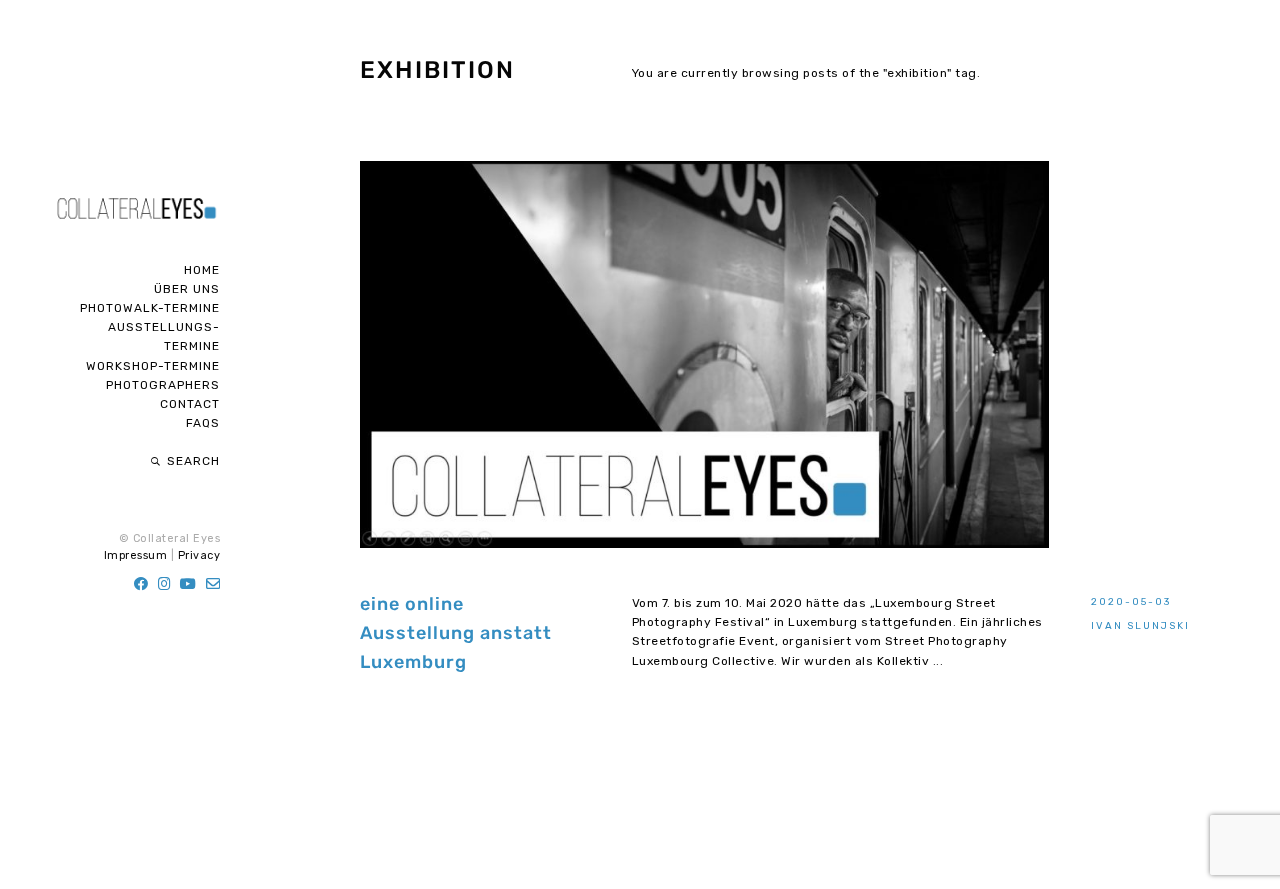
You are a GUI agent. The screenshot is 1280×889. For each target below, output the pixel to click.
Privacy (199, 555)
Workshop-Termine (153, 366)
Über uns (187, 289)
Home (202, 270)
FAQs (203, 423)
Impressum (136, 555)
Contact (190, 404)
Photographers (163, 385)
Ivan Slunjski (1140, 625)
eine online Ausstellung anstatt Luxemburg (456, 633)
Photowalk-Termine (150, 308)
